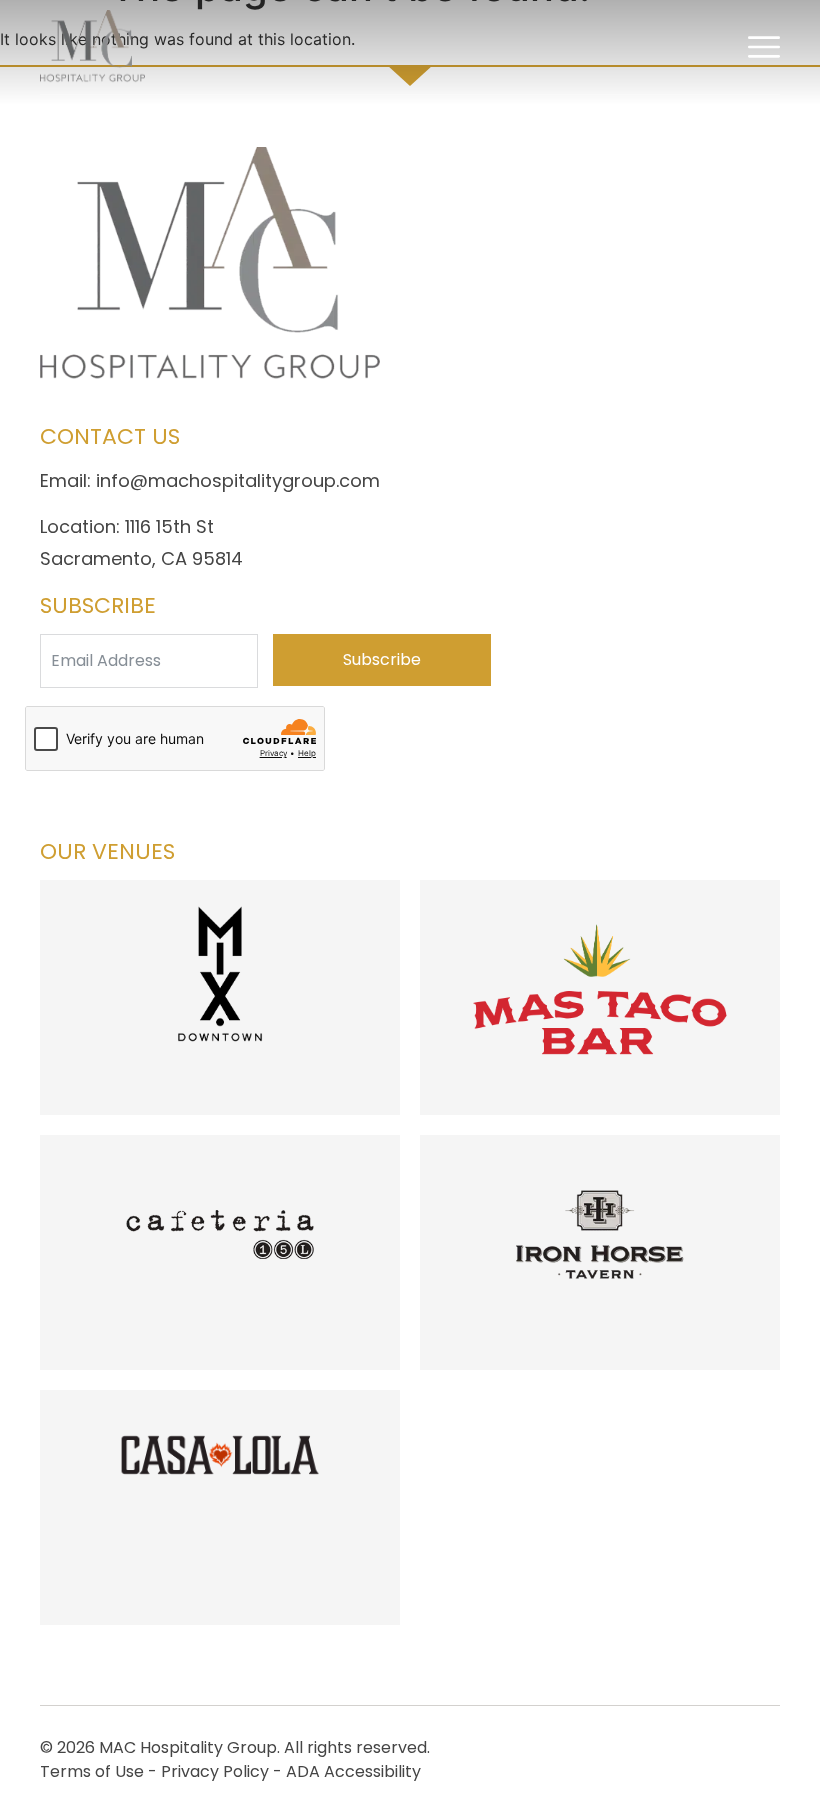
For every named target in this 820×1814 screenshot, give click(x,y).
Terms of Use (92, 1771)
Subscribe (382, 659)
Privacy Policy (215, 1771)
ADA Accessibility (353, 1771)
